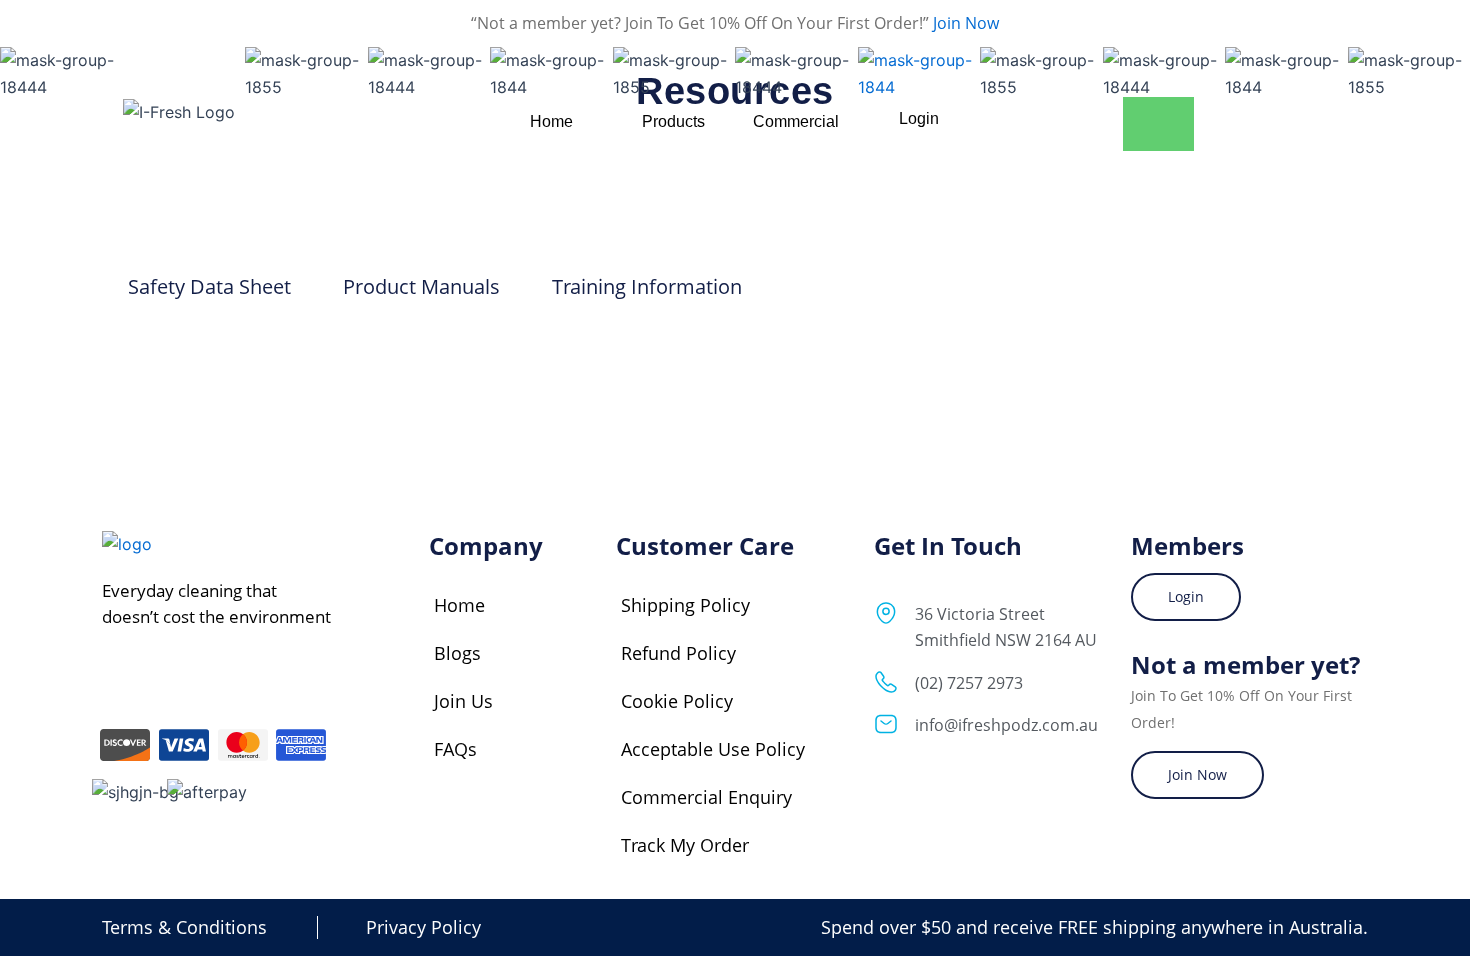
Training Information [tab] (647, 286)
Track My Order (685, 845)
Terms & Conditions (184, 927)
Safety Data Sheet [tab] (209, 286)
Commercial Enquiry (706, 797)
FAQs (455, 749)
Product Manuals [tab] (421, 286)
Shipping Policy (685, 605)
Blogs (457, 653)
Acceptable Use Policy (713, 749)
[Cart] (1158, 124)
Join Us (463, 701)
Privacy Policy (423, 927)
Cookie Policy (677, 701)
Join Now (964, 23)
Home (459, 605)
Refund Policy (678, 653)
